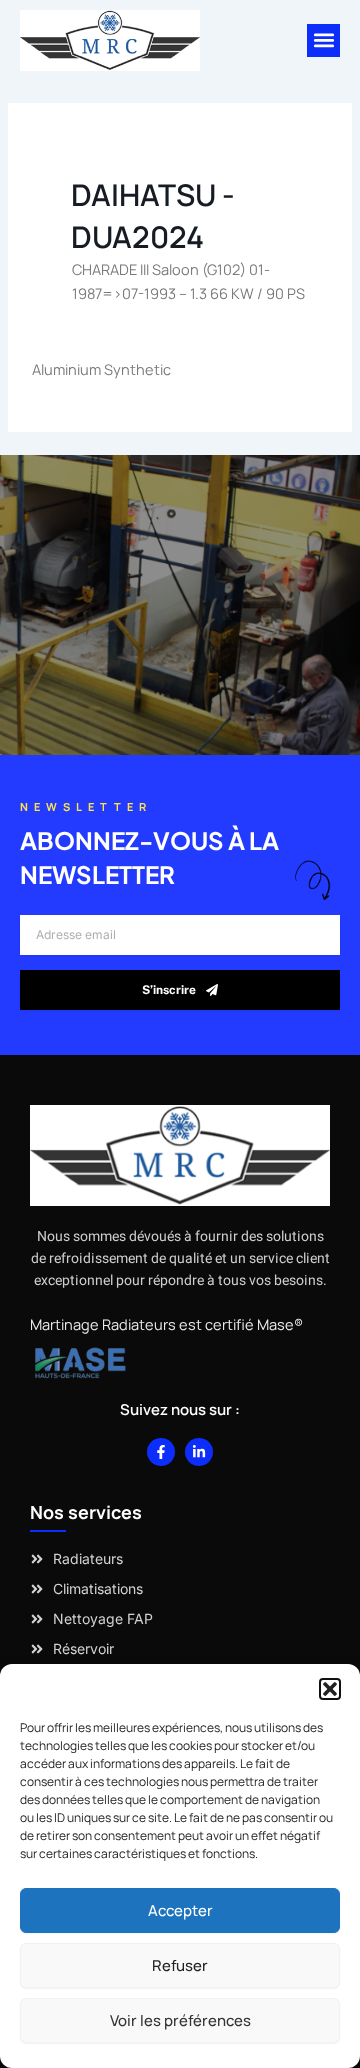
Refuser (180, 1965)
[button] (330, 1689)
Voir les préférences (180, 2020)
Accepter (180, 1910)
